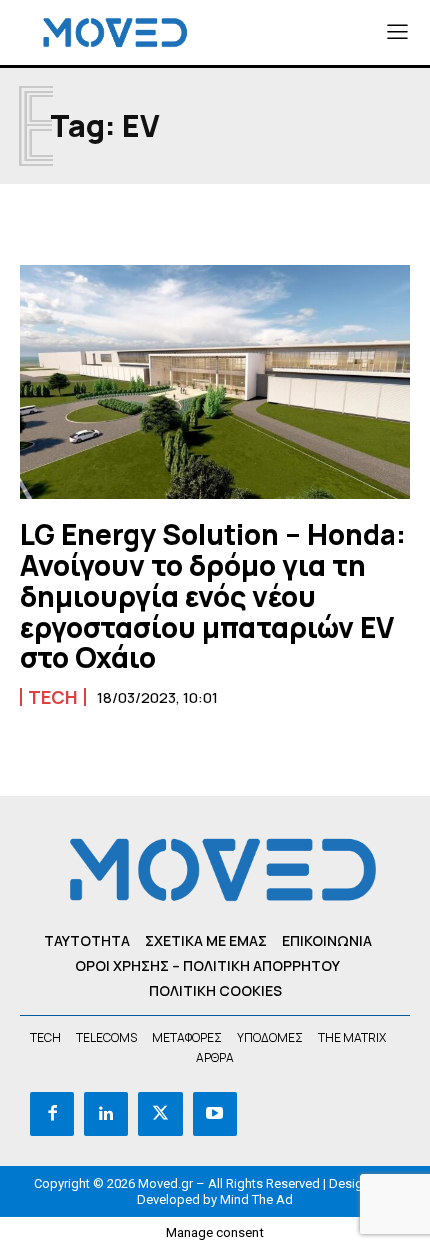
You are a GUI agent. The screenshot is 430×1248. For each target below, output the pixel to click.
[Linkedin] (106, 1114)
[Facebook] (52, 1114)
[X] (160, 1114)
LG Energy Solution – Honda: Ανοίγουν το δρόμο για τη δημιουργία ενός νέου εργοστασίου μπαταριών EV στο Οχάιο (213, 595)
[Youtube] (215, 1114)
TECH (53, 697)
